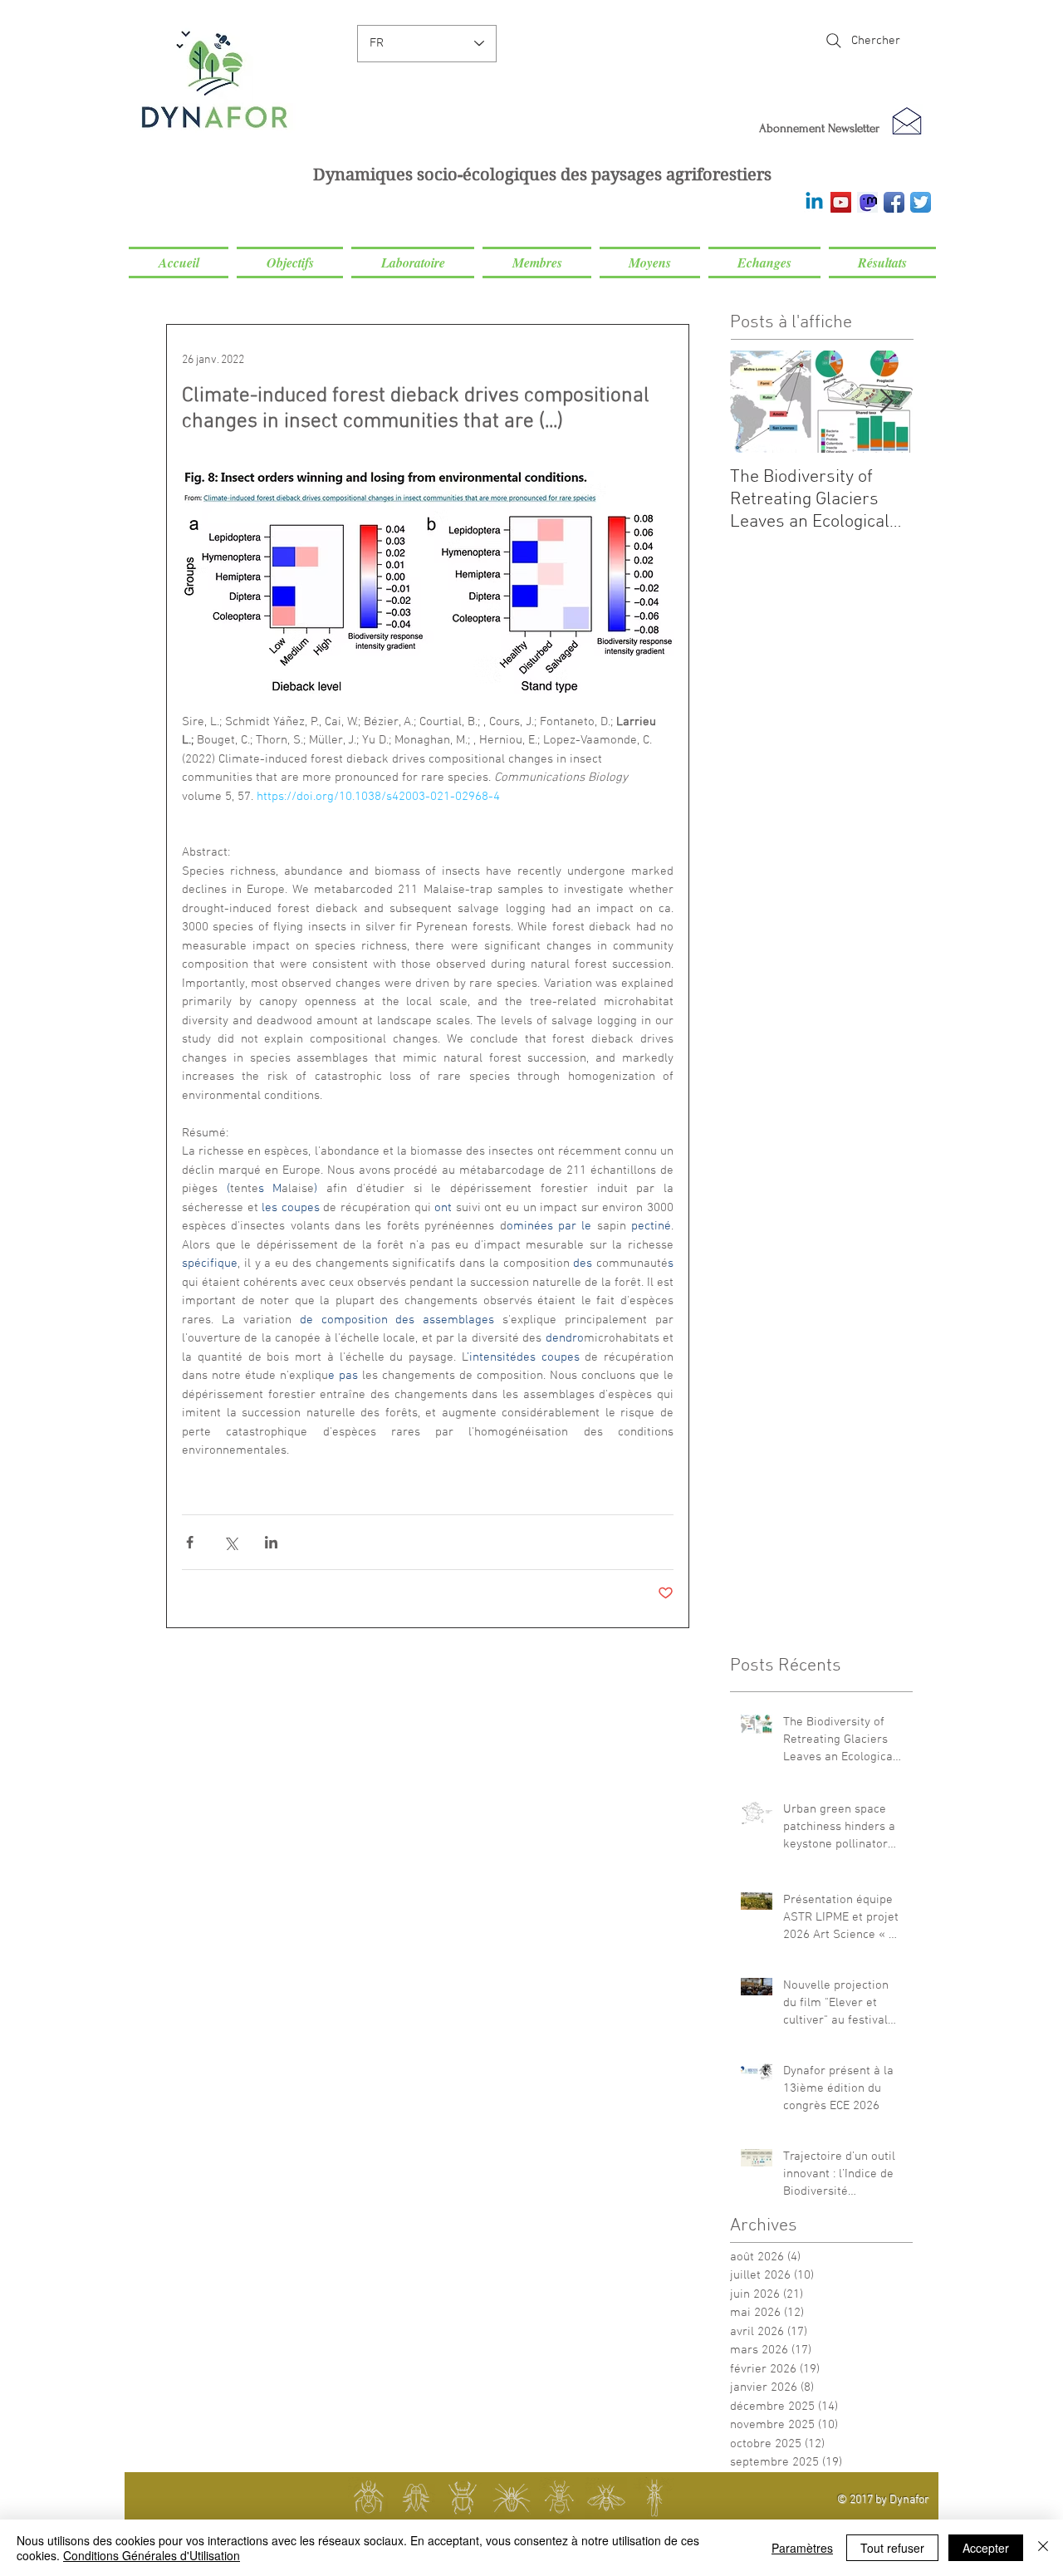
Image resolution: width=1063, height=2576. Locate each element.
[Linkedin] (814, 202)
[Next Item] (886, 402)
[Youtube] (841, 202)
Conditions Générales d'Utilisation (152, 2555)
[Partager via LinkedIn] (271, 1542)
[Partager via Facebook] (190, 1542)
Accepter (986, 2548)
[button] (290, 263)
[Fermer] (1043, 2548)
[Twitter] (921, 202)
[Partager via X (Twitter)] (230, 1542)
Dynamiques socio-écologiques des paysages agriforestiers (542, 175)
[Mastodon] (867, 202)
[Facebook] (894, 202)
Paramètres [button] (802, 2548)
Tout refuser (892, 2548)
